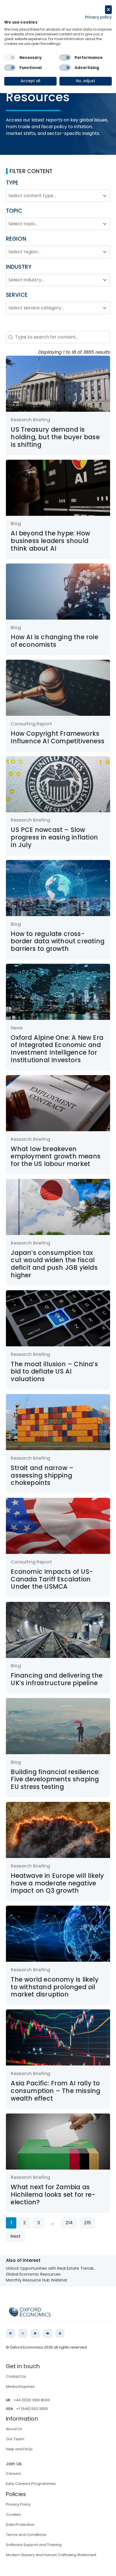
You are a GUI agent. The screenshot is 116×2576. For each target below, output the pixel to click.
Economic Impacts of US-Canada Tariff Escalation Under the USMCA (52, 1579)
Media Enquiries (20, 2387)
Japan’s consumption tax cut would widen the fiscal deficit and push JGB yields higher (54, 1264)
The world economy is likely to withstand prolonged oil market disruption (54, 1987)
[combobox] (53, 196)
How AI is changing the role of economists (54, 641)
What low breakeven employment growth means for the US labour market (56, 1156)
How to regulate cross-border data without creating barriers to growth (58, 941)
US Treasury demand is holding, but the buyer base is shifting (55, 437)
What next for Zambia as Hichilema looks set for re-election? (53, 2195)
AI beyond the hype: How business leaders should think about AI (50, 541)
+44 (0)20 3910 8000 (32, 2400)
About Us (14, 2429)
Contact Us (16, 2376)
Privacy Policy (18, 2504)
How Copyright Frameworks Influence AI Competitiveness (58, 737)
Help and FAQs (19, 2449)
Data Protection (20, 2525)
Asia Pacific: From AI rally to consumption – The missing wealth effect (55, 2091)
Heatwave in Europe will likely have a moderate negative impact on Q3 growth (57, 1883)
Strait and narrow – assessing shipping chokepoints (42, 1475)
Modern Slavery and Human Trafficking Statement (51, 2555)
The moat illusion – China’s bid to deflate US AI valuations (54, 1372)
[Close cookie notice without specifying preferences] (108, 10)
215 (87, 2223)
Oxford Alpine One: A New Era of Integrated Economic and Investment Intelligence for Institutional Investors (57, 1049)
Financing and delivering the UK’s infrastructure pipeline (57, 1679)
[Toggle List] (105, 196)
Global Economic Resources (33, 2274)
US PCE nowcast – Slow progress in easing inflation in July (54, 837)
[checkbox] (10, 58)
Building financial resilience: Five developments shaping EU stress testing (55, 1779)
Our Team (15, 2439)
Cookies (13, 2514)
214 (69, 2223)
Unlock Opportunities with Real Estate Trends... (51, 2268)
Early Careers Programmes (31, 2484)
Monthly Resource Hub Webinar (37, 2280)
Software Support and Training (34, 2545)
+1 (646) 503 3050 (32, 2409)
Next (15, 2236)
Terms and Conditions (26, 2535)
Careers (14, 2473)
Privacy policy (98, 17)
